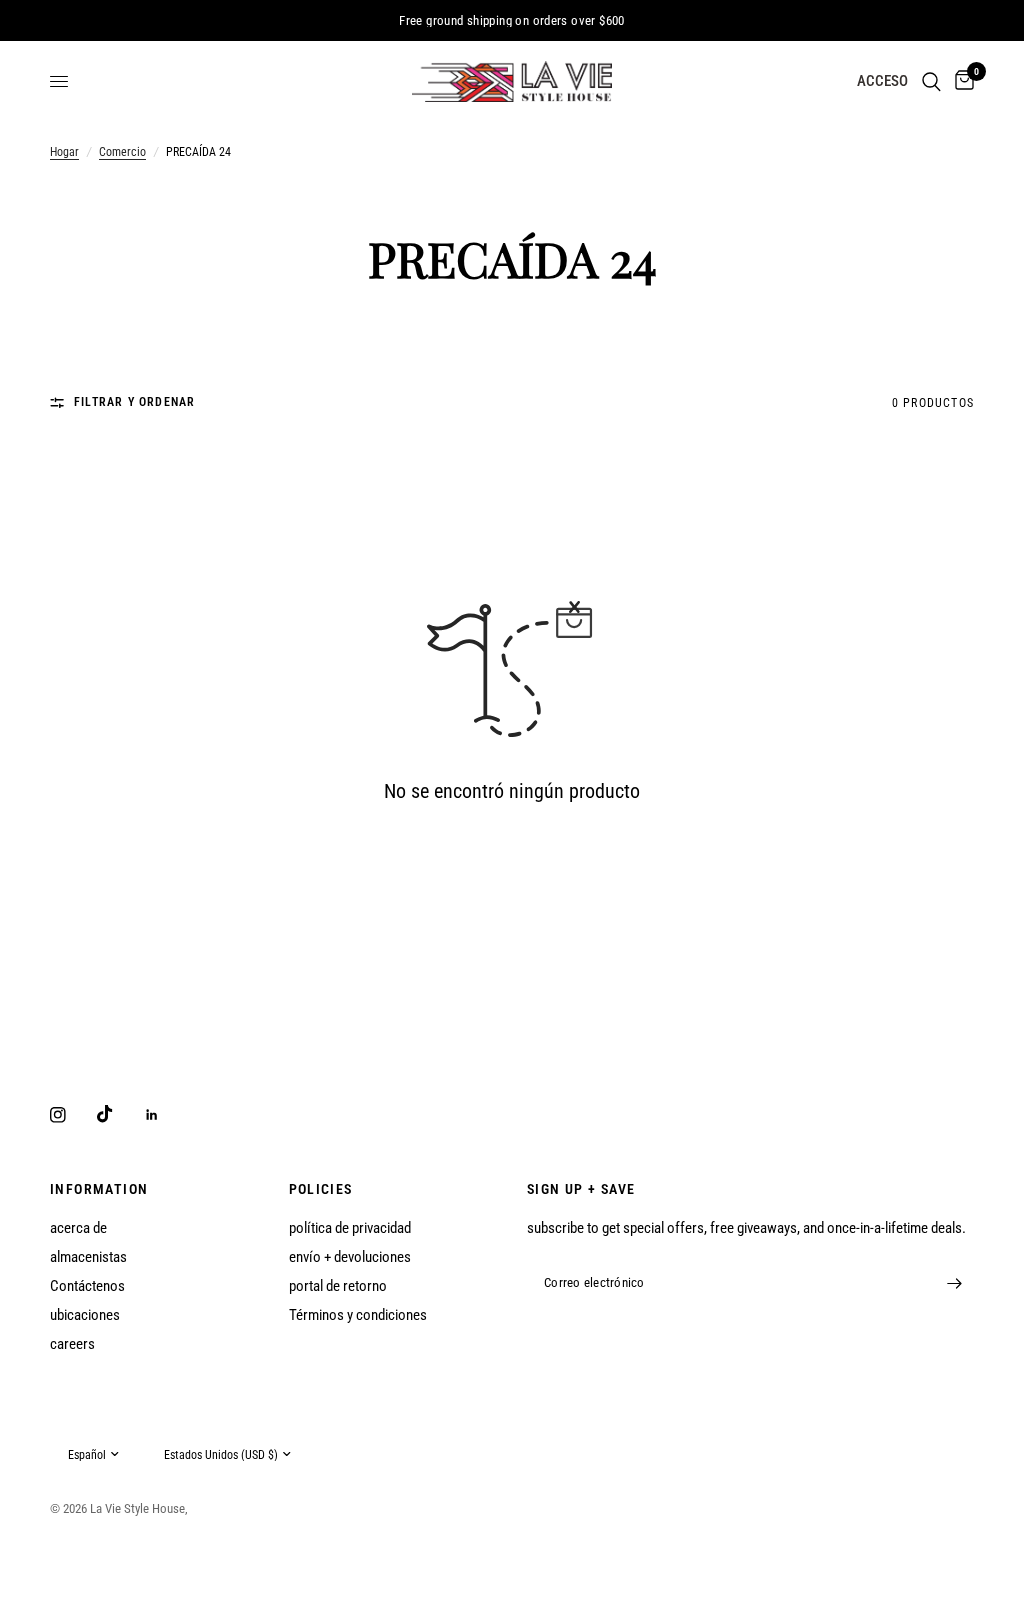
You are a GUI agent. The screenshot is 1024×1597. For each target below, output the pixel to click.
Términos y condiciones (358, 1315)
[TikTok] (119, 1114)
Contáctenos (87, 1286)
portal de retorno (338, 1286)
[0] (961, 81)
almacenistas (88, 1257)
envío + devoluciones (350, 1257)
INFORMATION (99, 1189)
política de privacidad (350, 1228)
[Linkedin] (166, 1115)
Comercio (122, 152)
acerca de (78, 1228)
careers (72, 1344)
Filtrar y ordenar (134, 402)
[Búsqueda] (931, 81)
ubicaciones (85, 1315)
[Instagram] (72, 1115)
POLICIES (321, 1189)
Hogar (64, 152)
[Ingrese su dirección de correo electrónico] (954, 1284)
